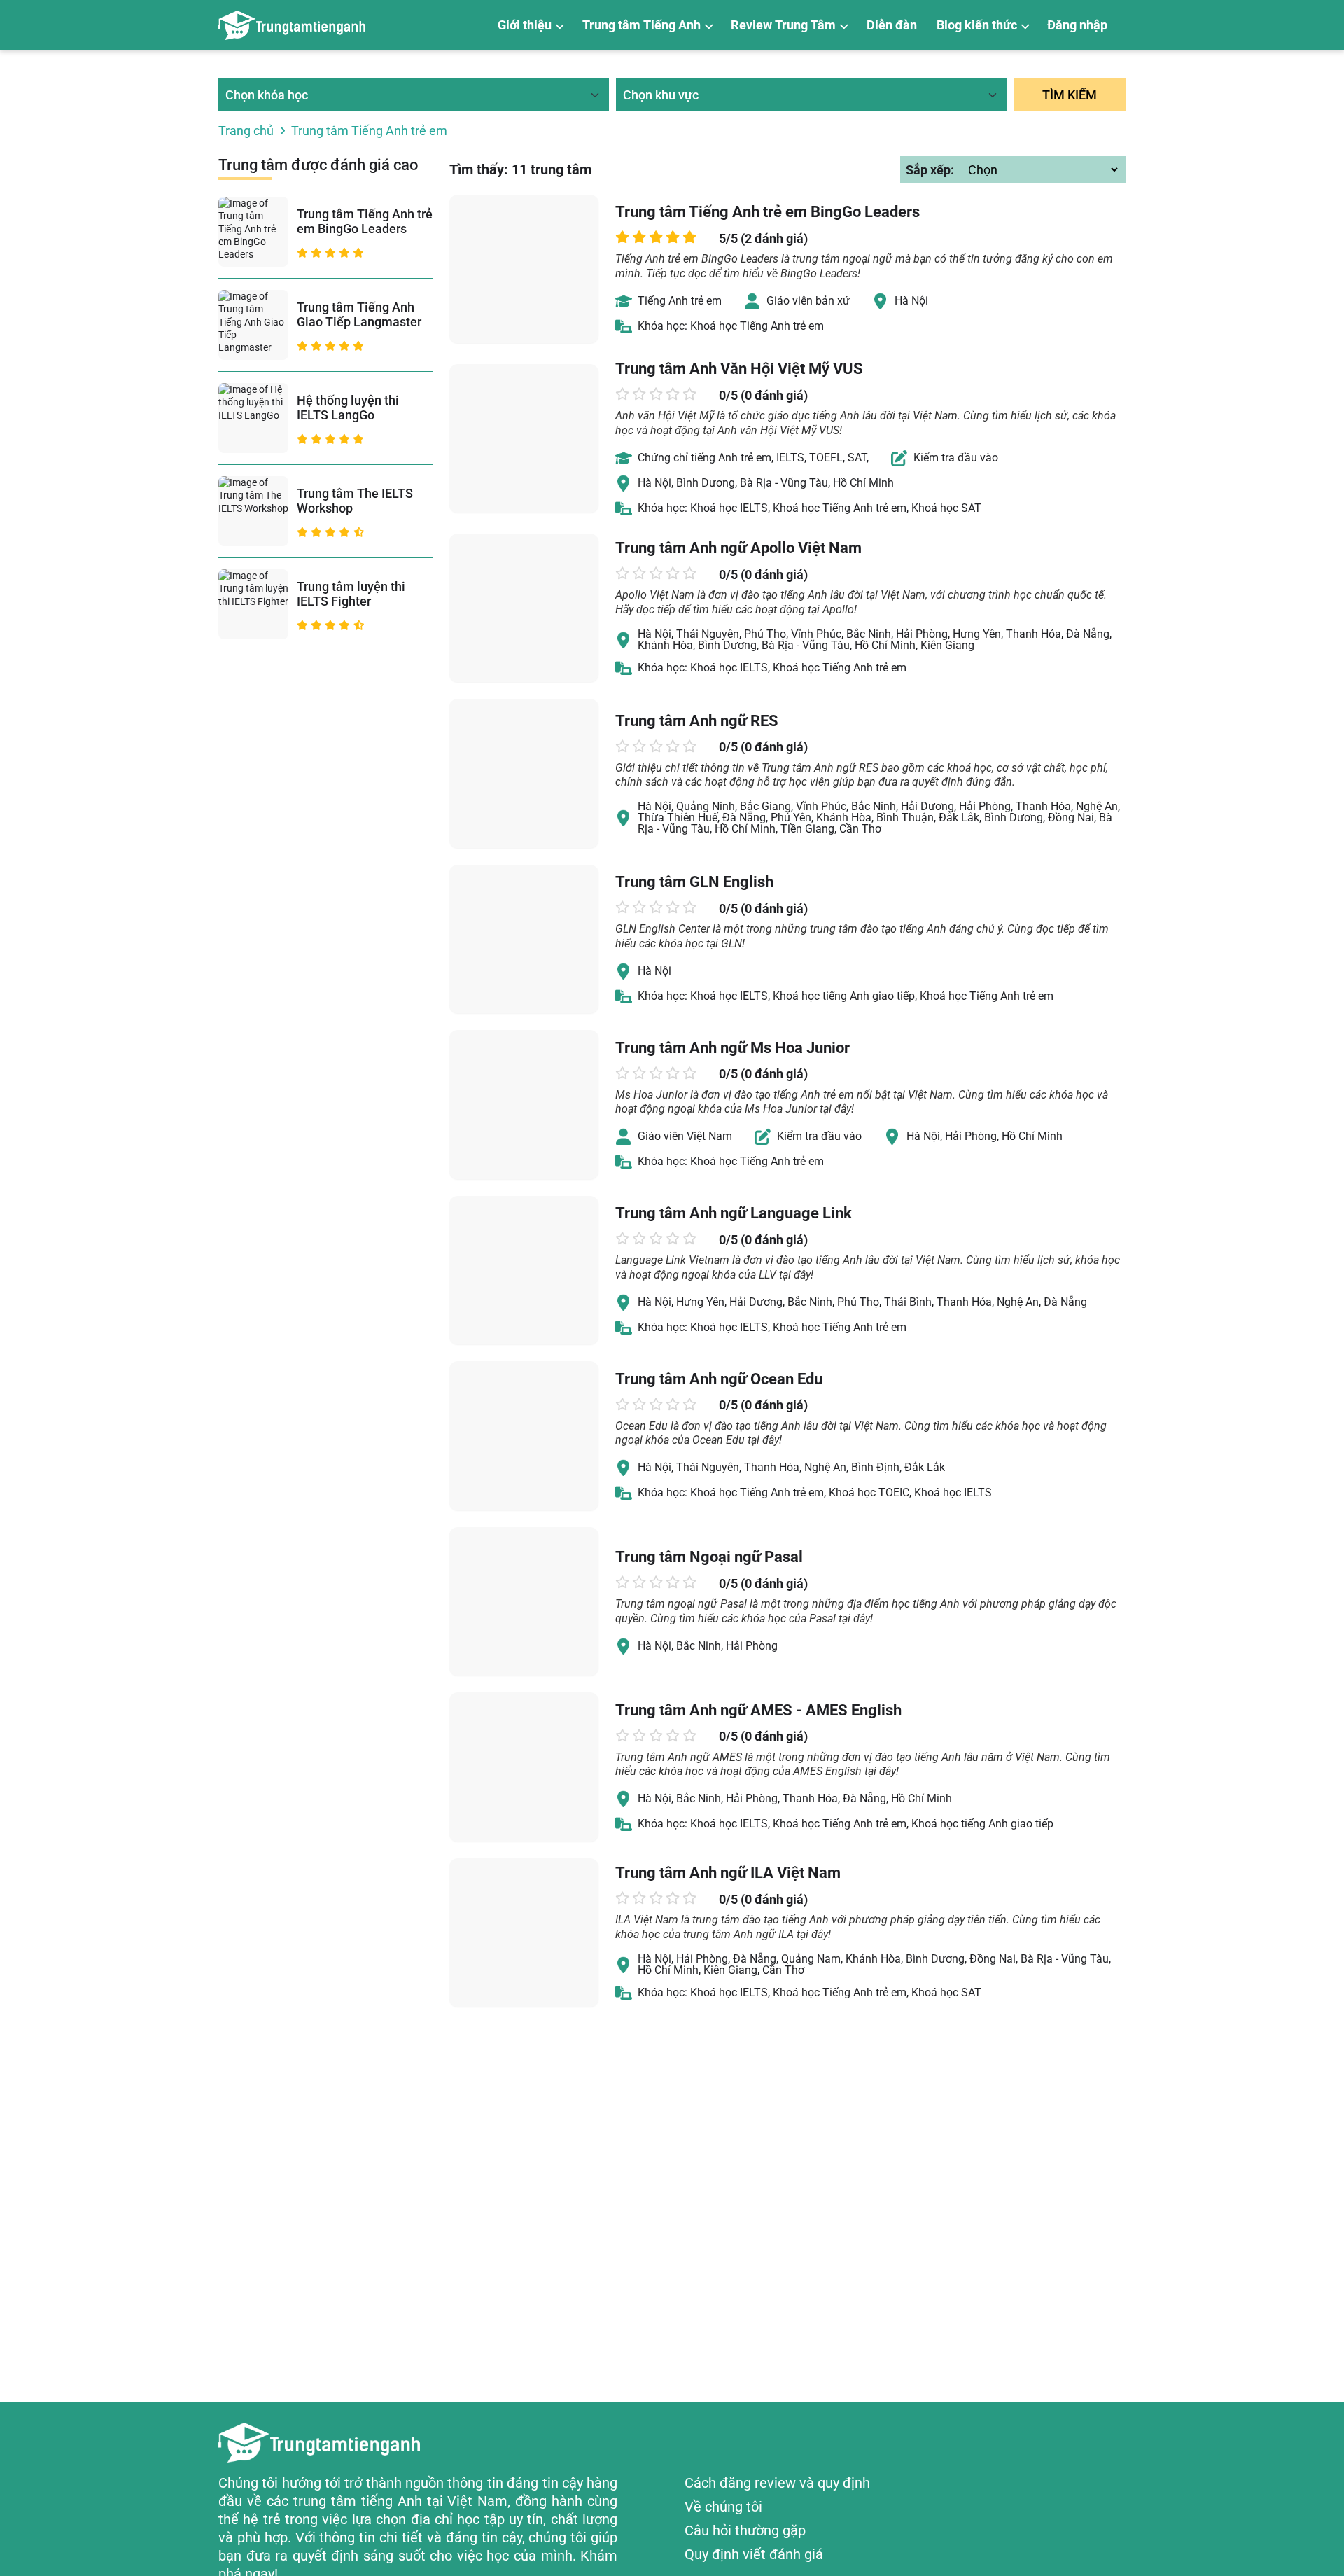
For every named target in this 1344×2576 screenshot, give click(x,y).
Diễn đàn (892, 25)
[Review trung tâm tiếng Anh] (292, 25)
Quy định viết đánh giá (754, 2554)
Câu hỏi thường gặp (745, 2530)
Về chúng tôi (723, 2507)
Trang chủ (246, 131)
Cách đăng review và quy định (777, 2483)
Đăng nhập (1077, 25)
